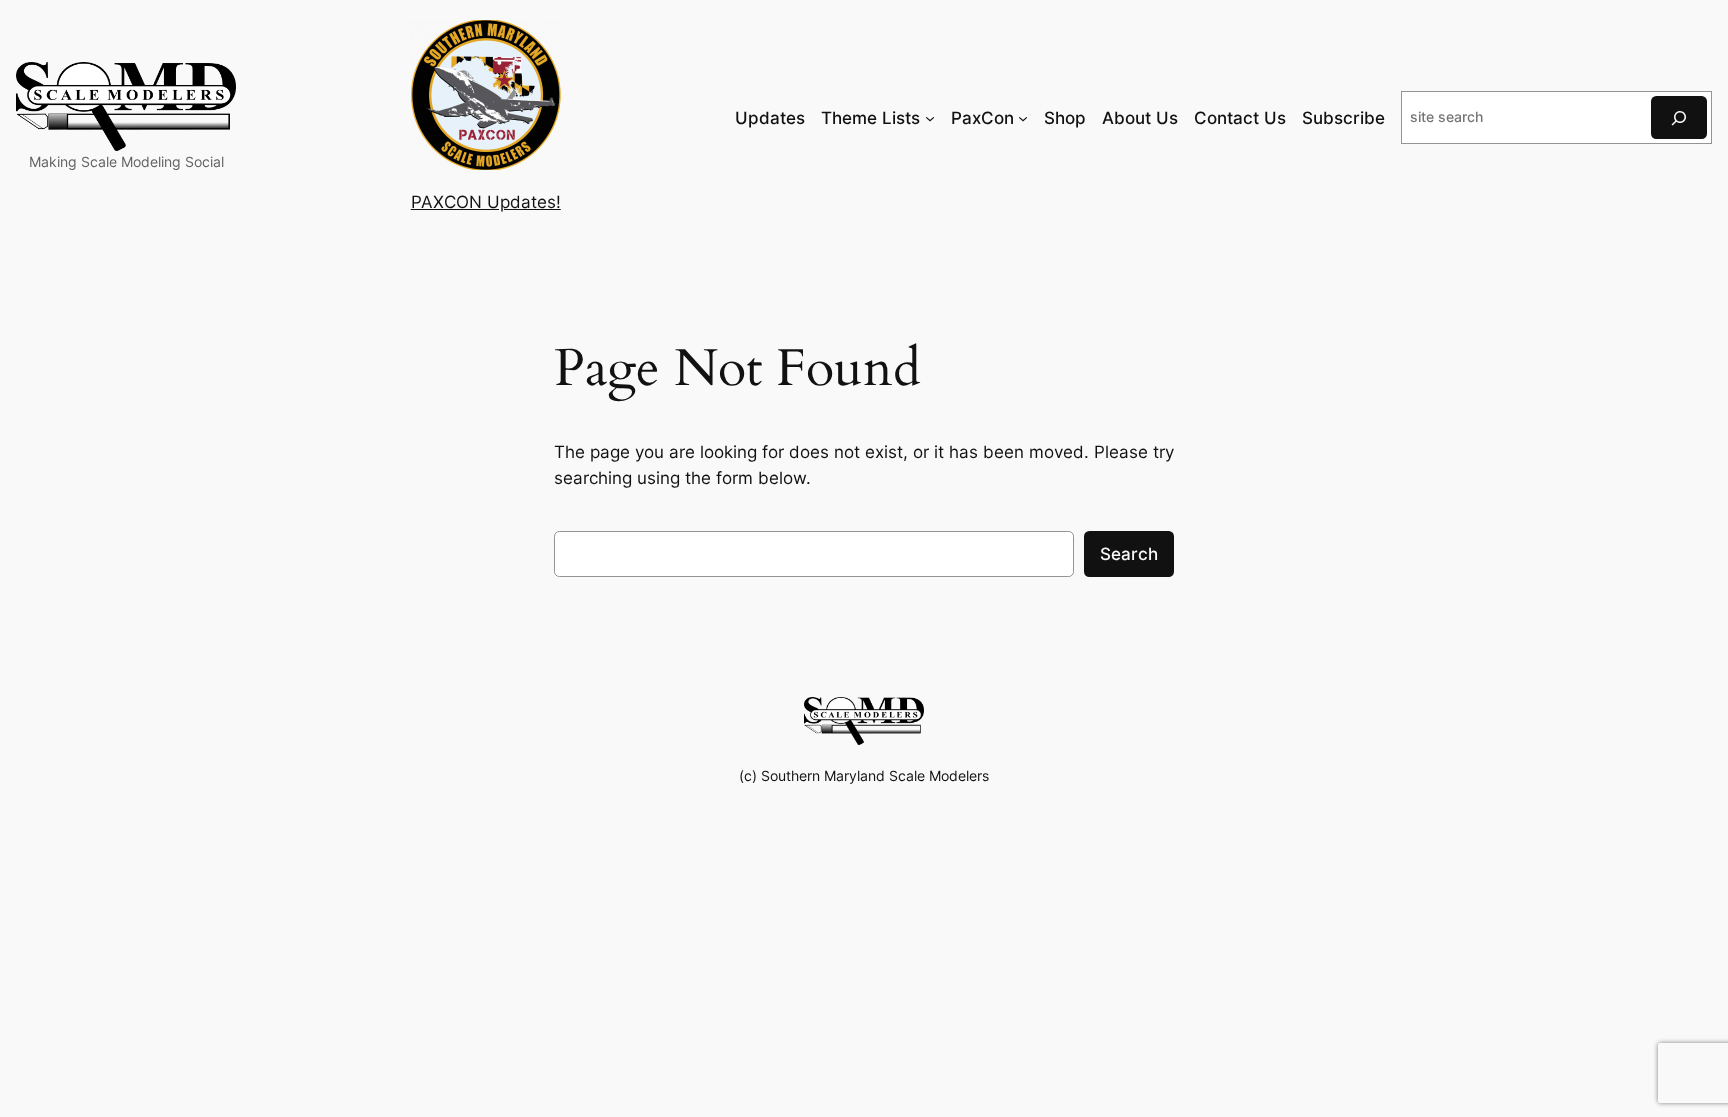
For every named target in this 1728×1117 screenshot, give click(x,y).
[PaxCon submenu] (1023, 118)
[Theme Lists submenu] (930, 118)
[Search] (1679, 117)
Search (1129, 554)
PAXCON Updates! (486, 202)
